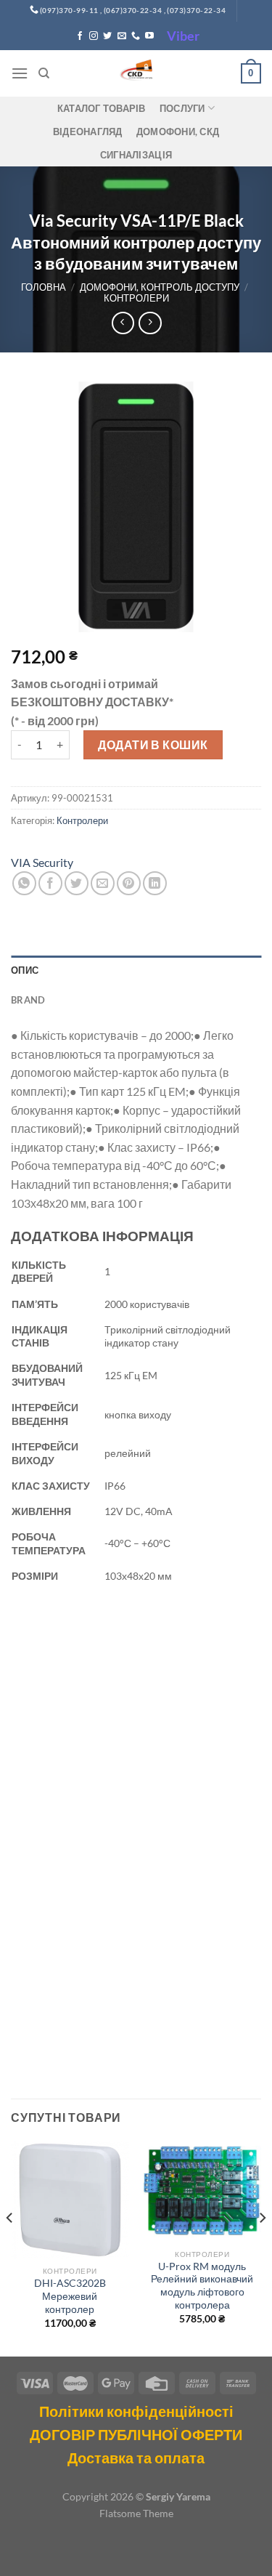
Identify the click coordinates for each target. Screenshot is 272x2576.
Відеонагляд (88, 132)
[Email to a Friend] (103, 883)
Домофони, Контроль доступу (160, 287)
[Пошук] (44, 73)
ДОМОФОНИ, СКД (178, 132)
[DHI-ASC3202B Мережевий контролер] (70, 2200)
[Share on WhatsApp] (24, 883)
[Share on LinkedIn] (155, 883)
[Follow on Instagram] (94, 36)
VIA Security (42, 862)
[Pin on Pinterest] (129, 883)
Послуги (182, 108)
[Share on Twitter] (77, 883)
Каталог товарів (102, 108)
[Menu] (20, 73)
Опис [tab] (25, 970)
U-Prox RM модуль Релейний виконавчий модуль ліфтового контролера (202, 2286)
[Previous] (10, 2247)
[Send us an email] (122, 36)
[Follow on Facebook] (80, 36)
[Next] (262, 2247)
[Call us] (136, 36)
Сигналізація (136, 155)
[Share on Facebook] (50, 883)
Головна (44, 287)
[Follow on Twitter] (107, 36)
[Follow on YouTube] (149, 36)
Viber (183, 36)
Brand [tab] (28, 1000)
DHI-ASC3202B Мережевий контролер (70, 2296)
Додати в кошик (153, 744)
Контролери (136, 298)
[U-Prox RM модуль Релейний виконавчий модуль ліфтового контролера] (202, 2191)
